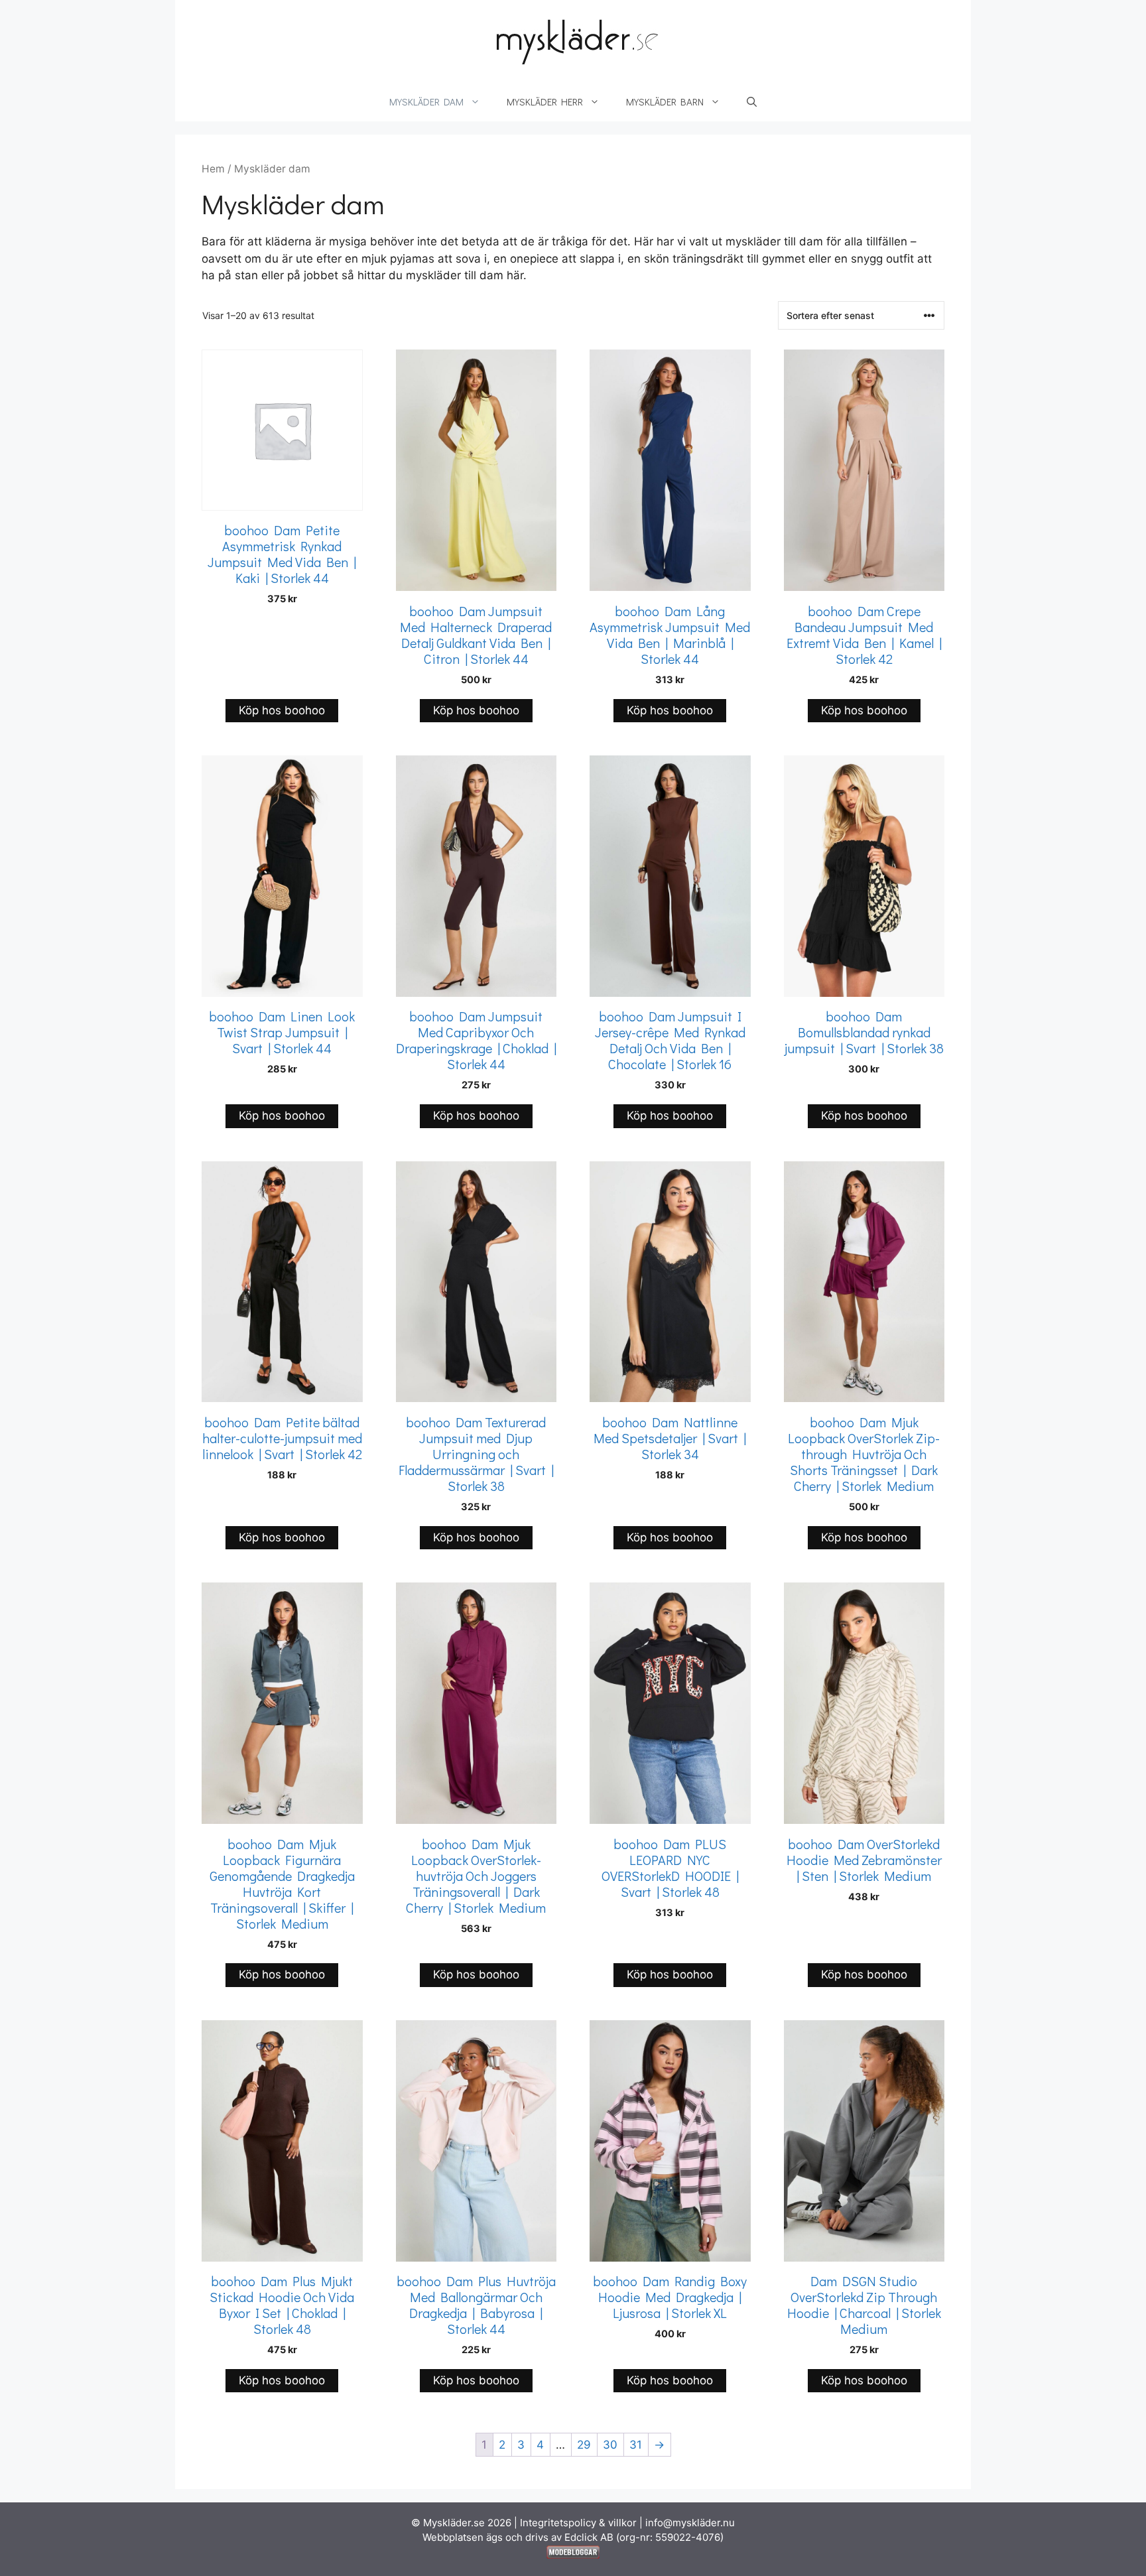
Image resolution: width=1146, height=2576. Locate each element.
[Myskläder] (573, 40)
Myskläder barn (665, 101)
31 (636, 2445)
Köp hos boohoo (282, 710)
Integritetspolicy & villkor (578, 2523)
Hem (213, 169)
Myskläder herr (545, 101)
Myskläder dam (426, 101)
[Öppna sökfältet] (752, 101)
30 (610, 2445)
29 (584, 2445)
